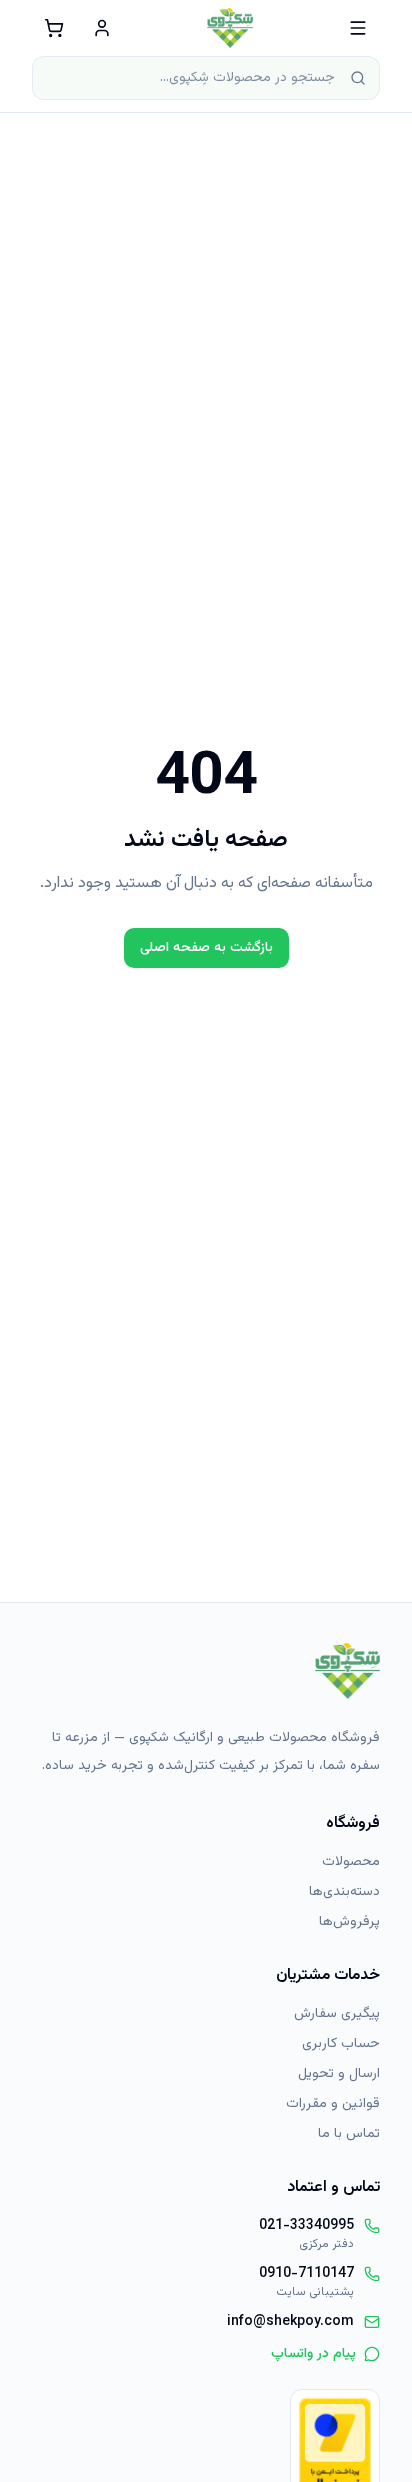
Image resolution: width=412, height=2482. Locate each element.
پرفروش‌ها (349, 1922)
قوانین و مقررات (333, 2104)
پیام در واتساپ (313, 2354)
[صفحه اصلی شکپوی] (230, 28)
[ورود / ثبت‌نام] (102, 28)
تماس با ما (349, 2134)
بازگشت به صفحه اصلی (206, 948)
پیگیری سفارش (337, 2014)
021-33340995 (306, 2226)
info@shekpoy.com (290, 2322)
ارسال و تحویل (339, 2074)
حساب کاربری (341, 2044)
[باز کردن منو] (358, 28)
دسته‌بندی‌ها (344, 1892)
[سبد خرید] (54, 28)
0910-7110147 (306, 2274)
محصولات (351, 1862)
